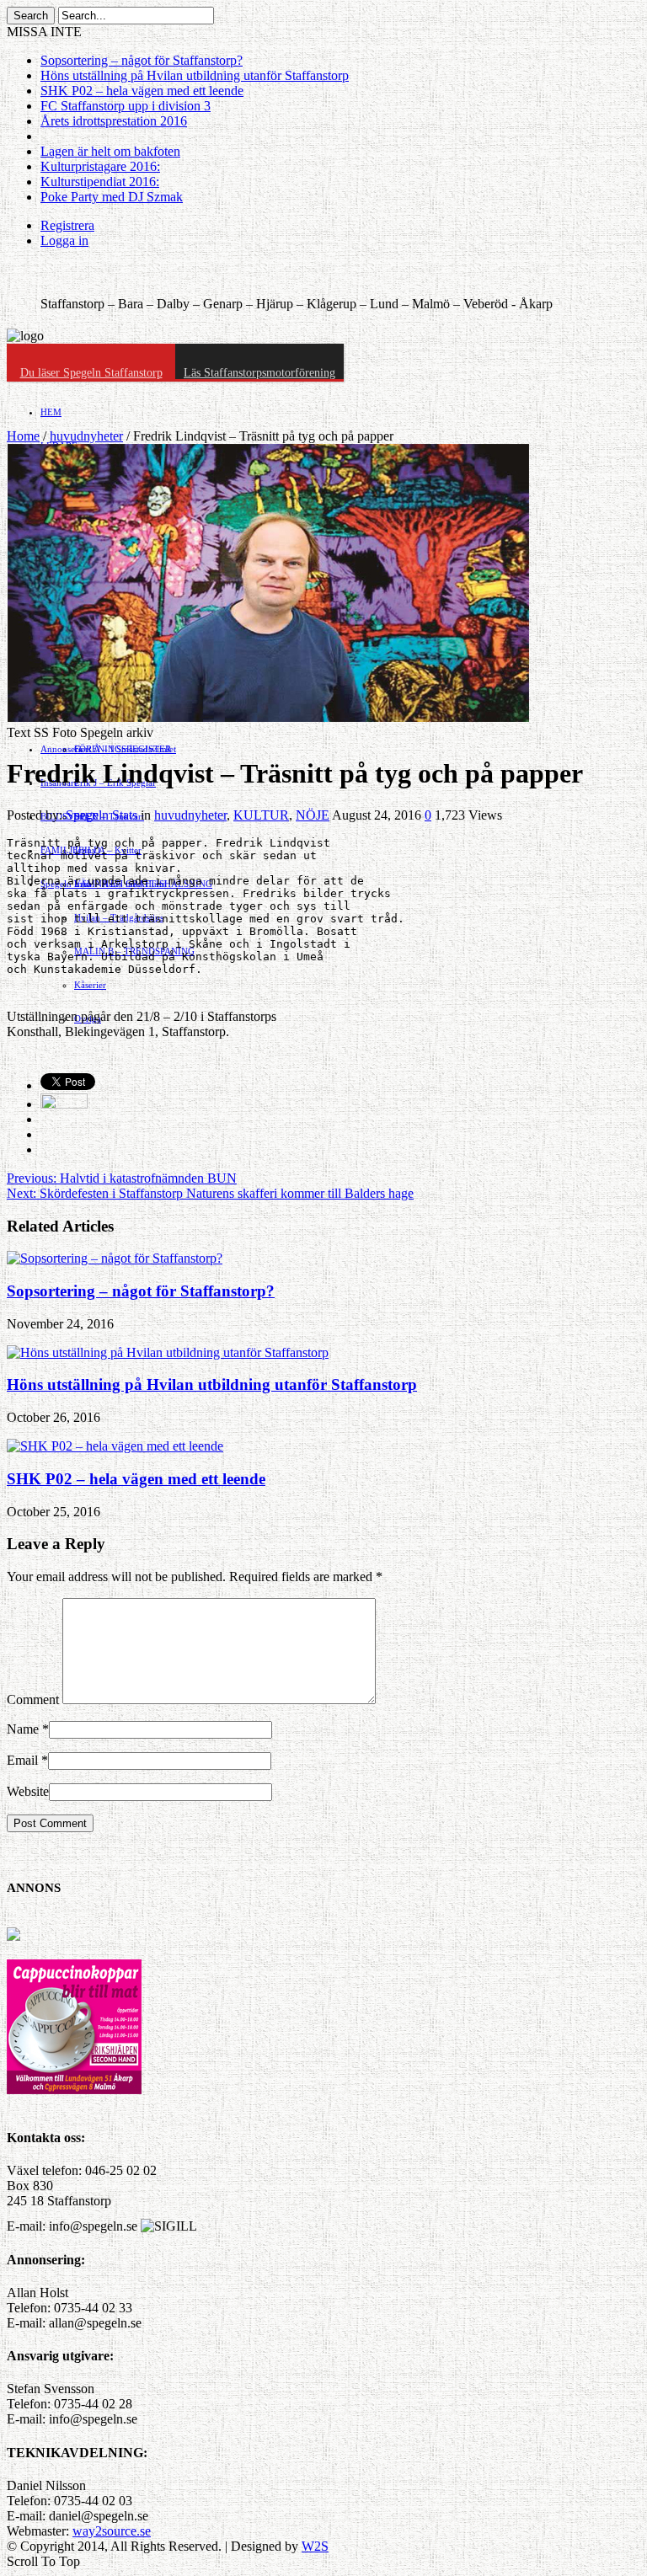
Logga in (64, 240)
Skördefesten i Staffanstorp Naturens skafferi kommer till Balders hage (210, 1193)
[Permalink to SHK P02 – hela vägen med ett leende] (115, 1446)
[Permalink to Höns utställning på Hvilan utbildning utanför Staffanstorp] (168, 1352)
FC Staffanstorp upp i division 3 (126, 106)
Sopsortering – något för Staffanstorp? (142, 60)
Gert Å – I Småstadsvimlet (125, 749)
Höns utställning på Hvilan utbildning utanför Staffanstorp (195, 75)
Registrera (67, 225)
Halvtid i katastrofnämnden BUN (122, 1178)
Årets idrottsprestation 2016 (114, 121)
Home (23, 436)
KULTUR (261, 815)
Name (23, 1729)
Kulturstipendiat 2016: (100, 182)
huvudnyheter (86, 436)
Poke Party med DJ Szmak (112, 197)
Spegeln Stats (103, 815)
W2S (315, 2546)
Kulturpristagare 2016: (100, 166)
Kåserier (90, 985)
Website (28, 1791)
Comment (33, 1700)
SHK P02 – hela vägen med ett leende (142, 91)
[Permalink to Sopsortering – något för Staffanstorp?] (115, 1258)
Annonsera (61, 749)
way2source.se (112, 2531)
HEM (51, 412)
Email (22, 1760)
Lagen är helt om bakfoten (110, 151)
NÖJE (313, 815)
